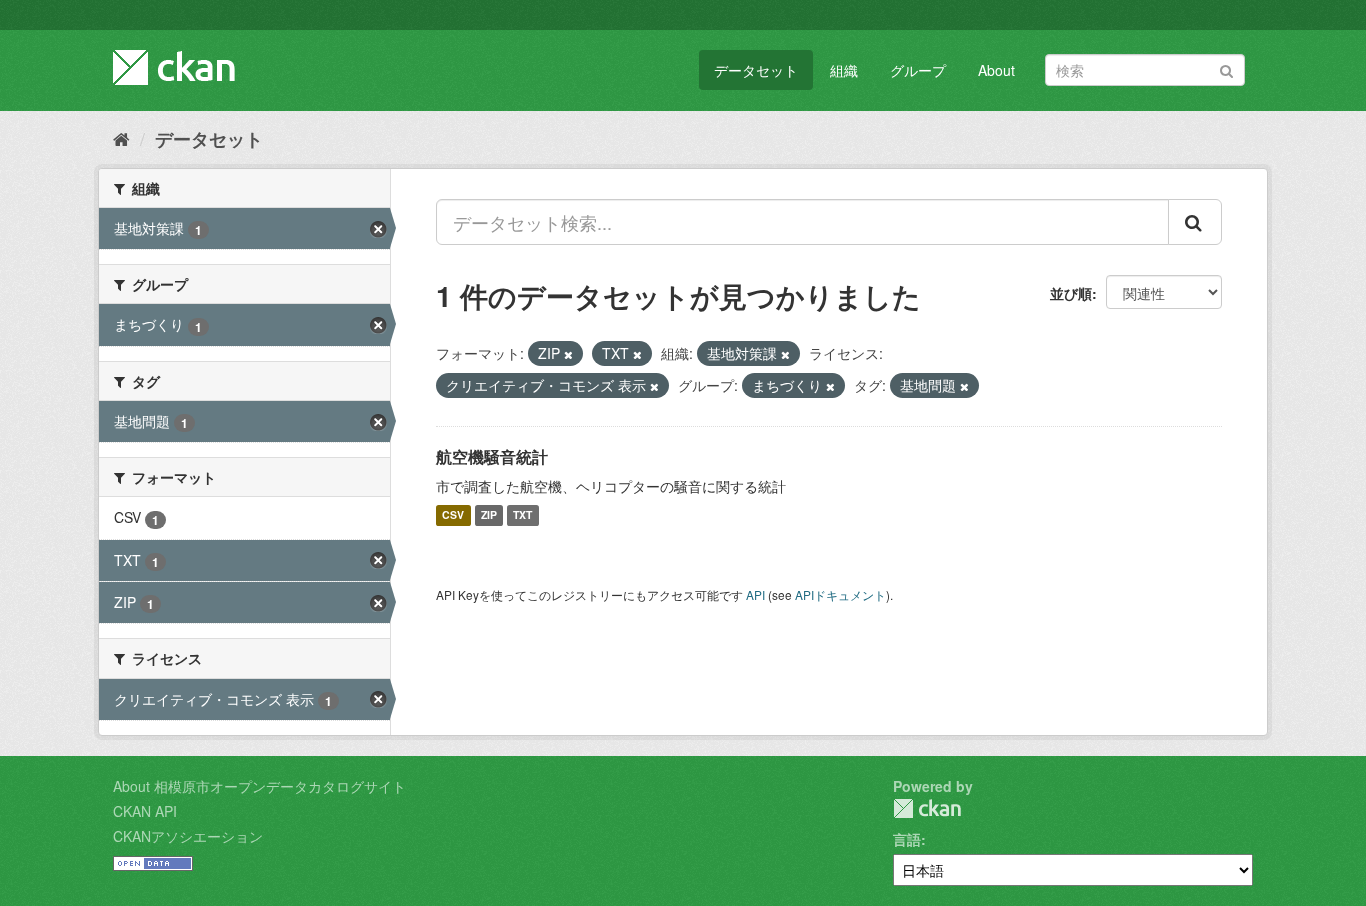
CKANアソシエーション (188, 836)
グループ (918, 70)
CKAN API (145, 811)
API (755, 594)
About (996, 70)
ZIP (489, 515)
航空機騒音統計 (492, 456)
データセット (756, 70)
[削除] (568, 354)
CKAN (927, 808)
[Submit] (1226, 68)
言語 (907, 839)
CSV (453, 515)
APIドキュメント (840, 594)
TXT (522, 515)
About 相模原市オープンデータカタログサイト (259, 786)
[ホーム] (121, 138)
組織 (844, 70)
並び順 (1071, 293)
